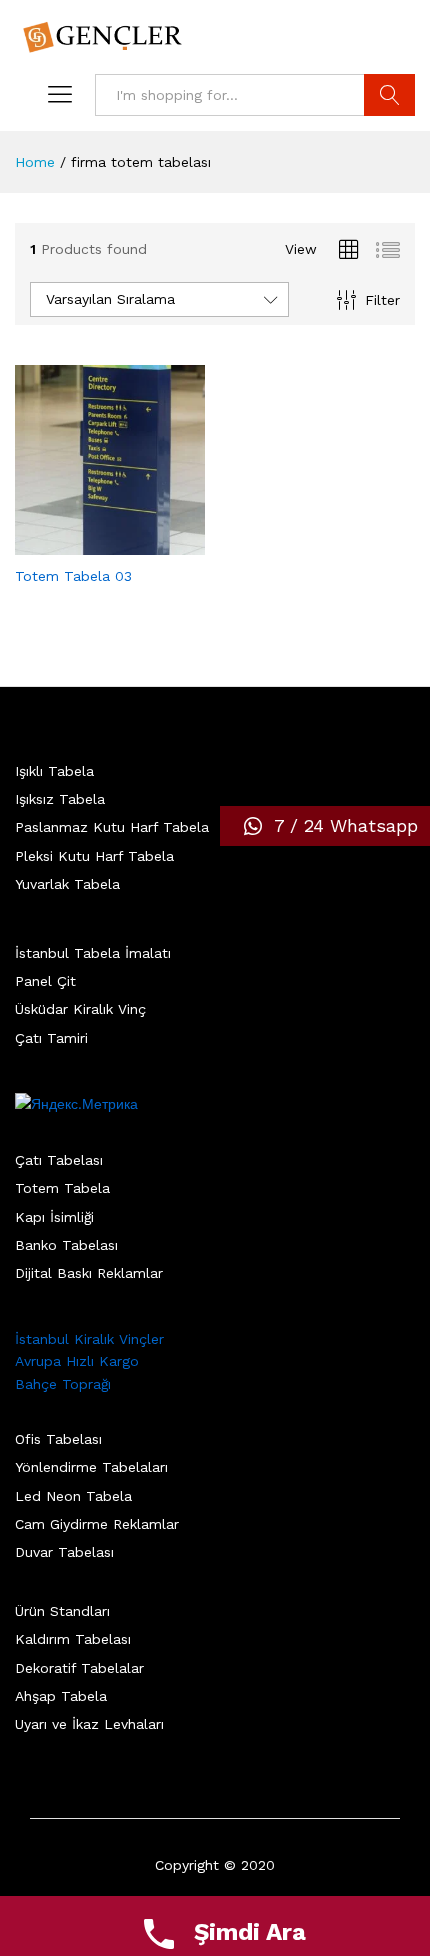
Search (389, 95)
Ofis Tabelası (58, 1439)
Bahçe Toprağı (63, 1384)
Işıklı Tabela (54, 771)
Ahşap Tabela (61, 1696)
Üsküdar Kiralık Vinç (80, 1009)
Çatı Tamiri (51, 1038)
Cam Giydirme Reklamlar (97, 1524)
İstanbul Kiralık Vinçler (89, 1339)
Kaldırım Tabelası (73, 1639)
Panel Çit (45, 981)
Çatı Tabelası (59, 1160)
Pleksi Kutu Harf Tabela (94, 856)
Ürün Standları (62, 1611)
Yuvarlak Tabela (67, 884)
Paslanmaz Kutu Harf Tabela (112, 827)
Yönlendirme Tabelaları (91, 1467)
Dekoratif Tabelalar (79, 1668)
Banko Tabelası (66, 1245)
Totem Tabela (62, 1188)
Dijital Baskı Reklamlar (89, 1273)
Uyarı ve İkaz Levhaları (89, 1724)
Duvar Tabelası (64, 1552)
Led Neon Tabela (73, 1496)
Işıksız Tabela (60, 799)
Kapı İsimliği (54, 1217)
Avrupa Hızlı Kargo (77, 1361)
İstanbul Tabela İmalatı (93, 953)
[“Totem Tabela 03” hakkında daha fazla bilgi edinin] (87, 543)
